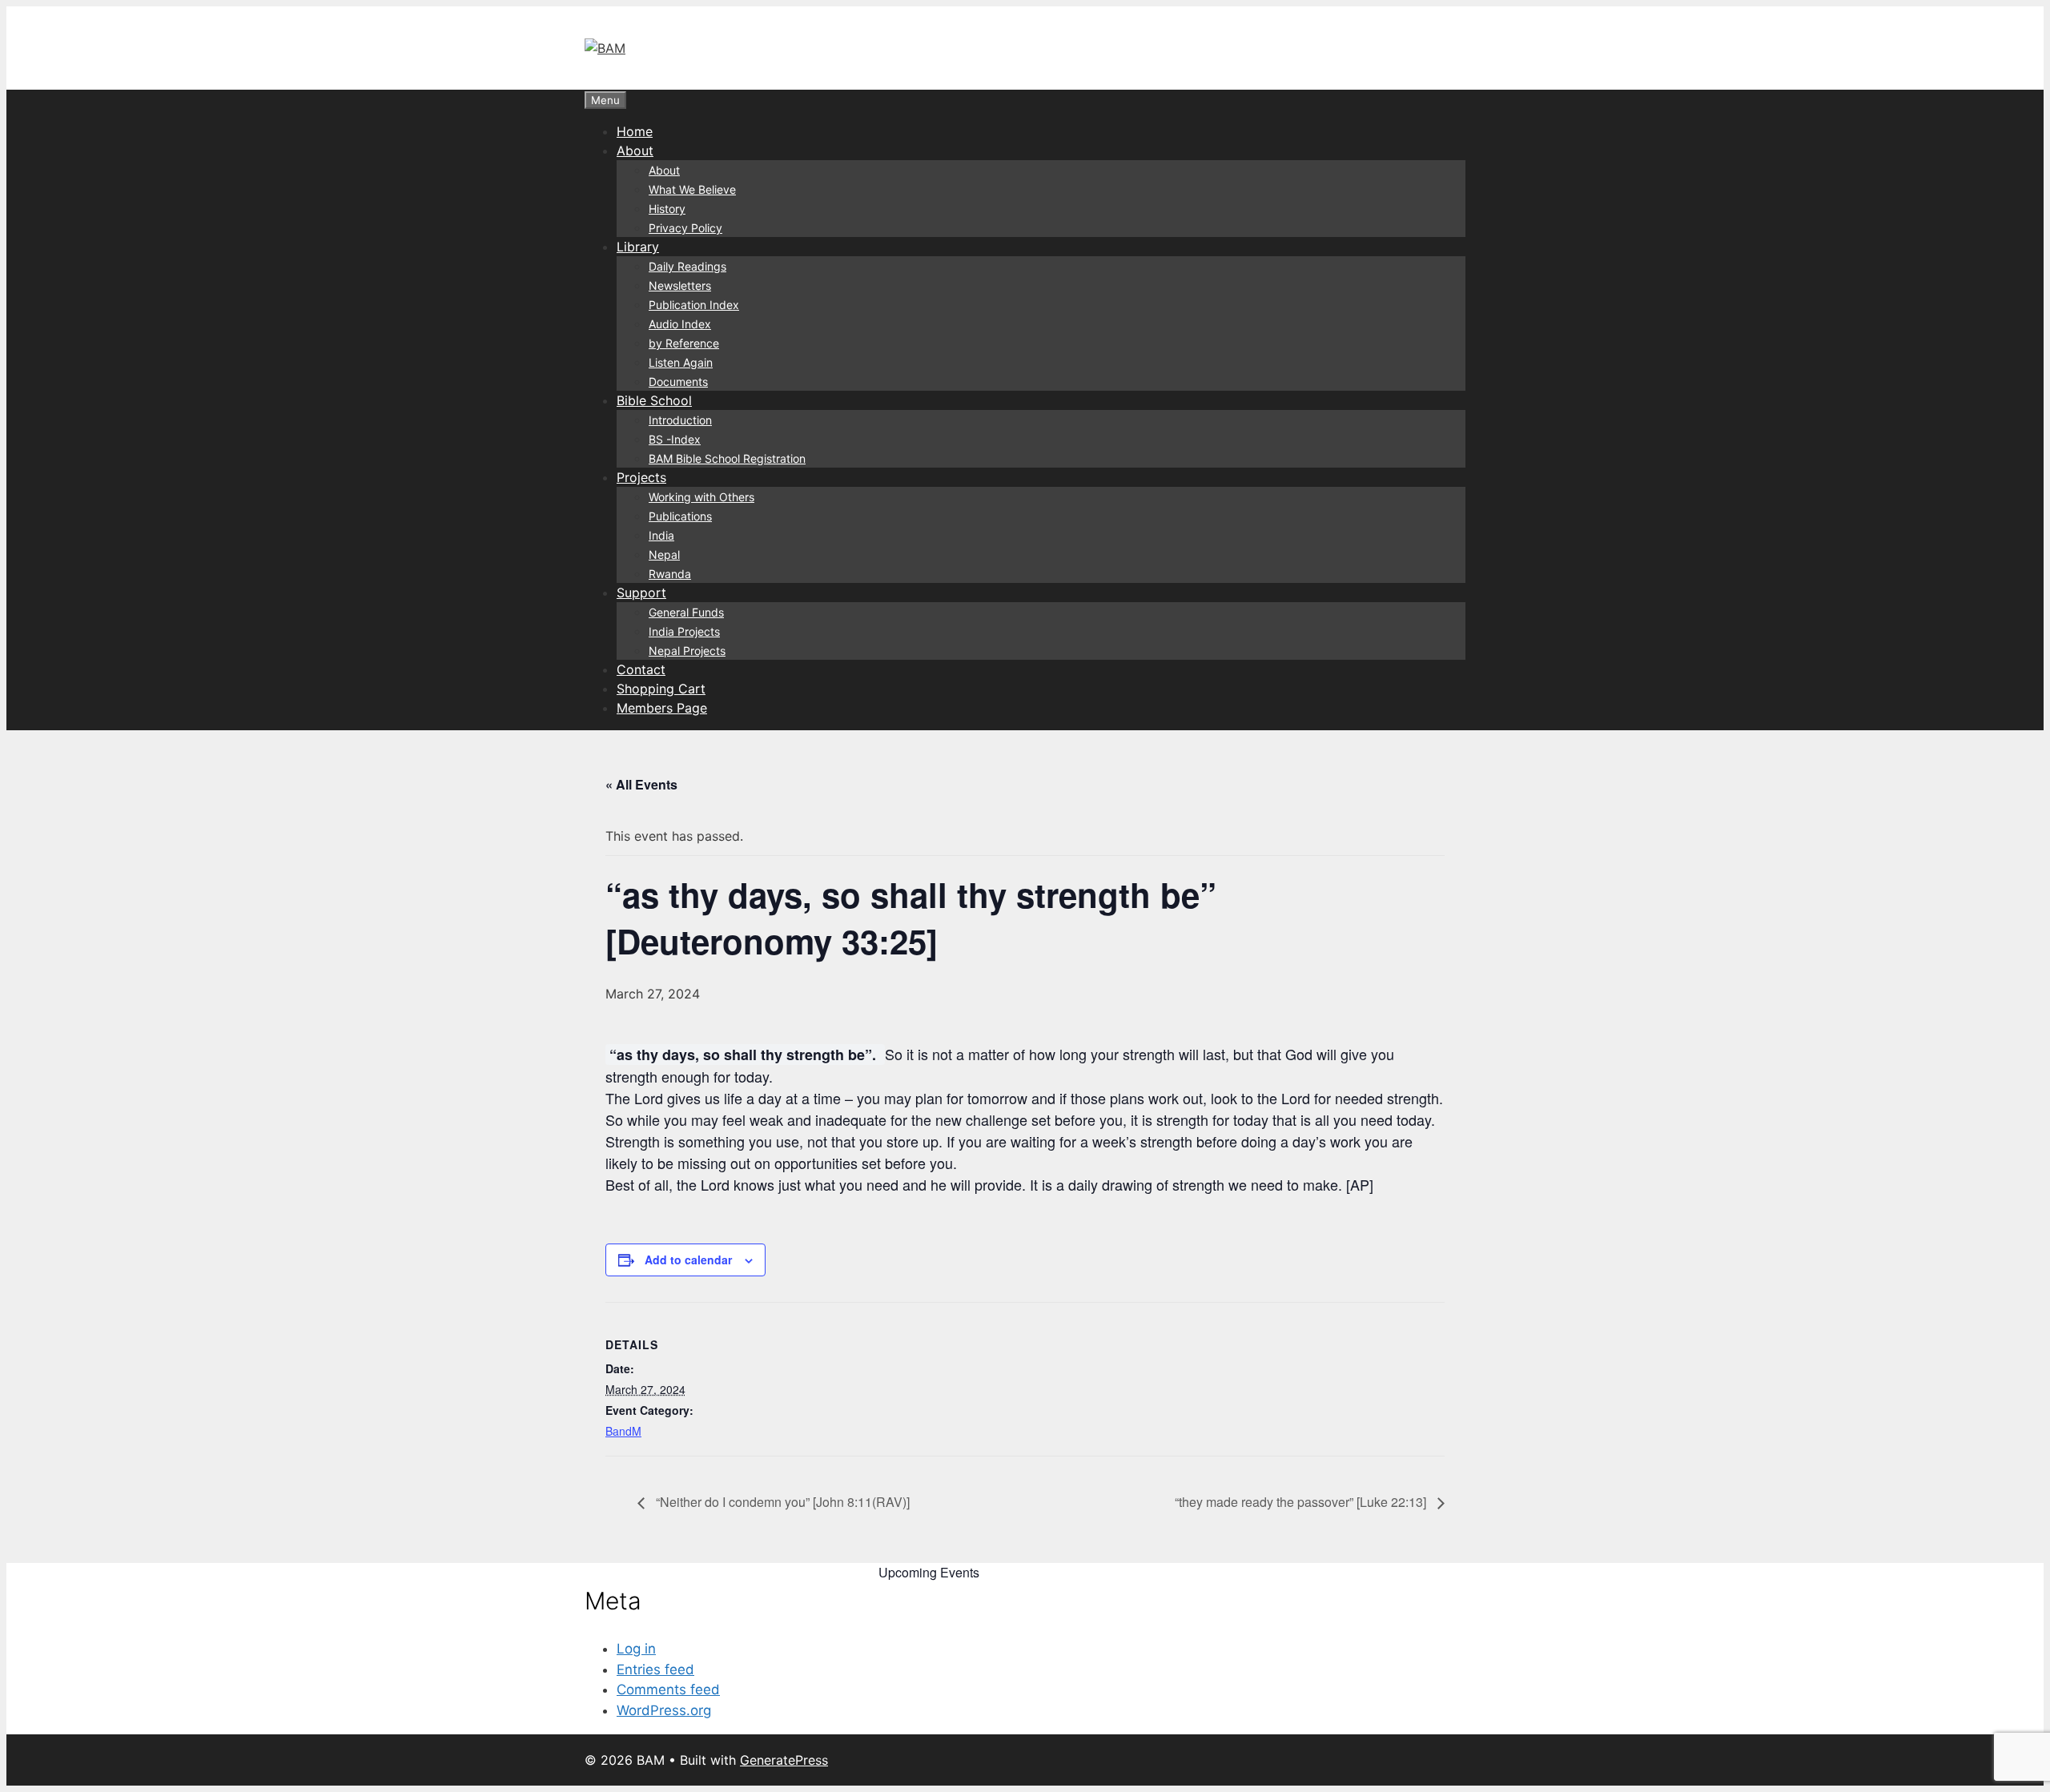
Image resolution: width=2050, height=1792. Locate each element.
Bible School (654, 400)
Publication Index (694, 305)
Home (635, 131)
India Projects (684, 631)
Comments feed (668, 1690)
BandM (623, 1431)
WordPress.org (664, 1710)
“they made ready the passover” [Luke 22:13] (1302, 1502)
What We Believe (692, 189)
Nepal (664, 554)
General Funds (686, 612)
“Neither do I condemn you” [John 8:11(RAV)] (781, 1502)
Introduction (680, 420)
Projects (641, 477)
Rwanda (670, 574)
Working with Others (701, 497)
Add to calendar (688, 1260)
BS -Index (675, 439)
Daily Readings (687, 266)
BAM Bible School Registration (727, 458)
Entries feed (655, 1669)
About (635, 151)
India (661, 535)
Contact (641, 669)
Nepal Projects (687, 651)
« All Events (641, 784)
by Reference (684, 343)
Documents (678, 382)
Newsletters (680, 285)
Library (638, 247)
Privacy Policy (685, 228)
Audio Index (680, 324)
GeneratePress (784, 1760)
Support (641, 593)
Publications (680, 516)
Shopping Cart (661, 689)
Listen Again (681, 362)
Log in (636, 1649)
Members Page (662, 708)
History (667, 209)
